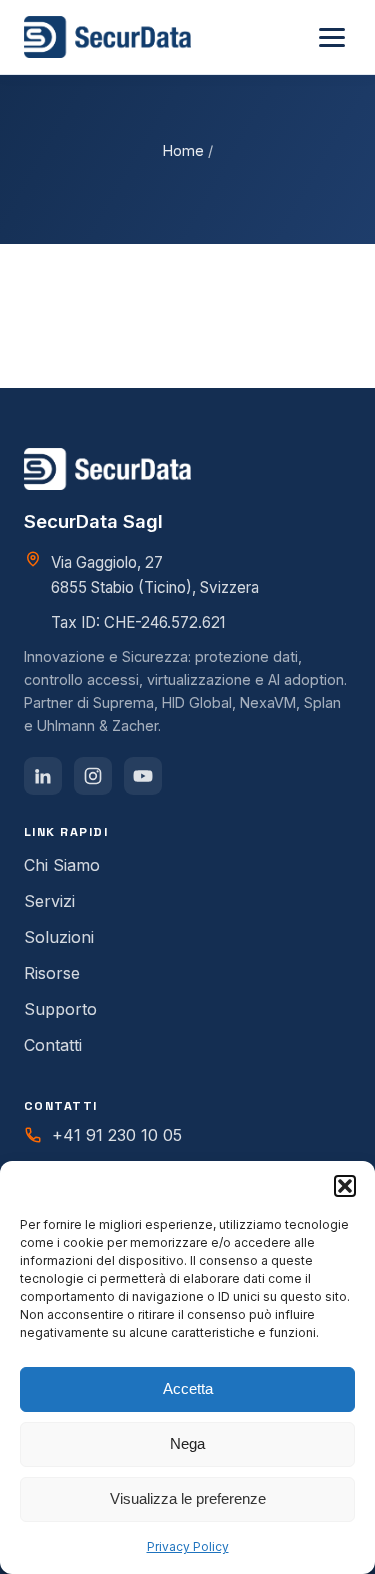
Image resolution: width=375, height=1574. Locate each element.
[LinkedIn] (43, 776)
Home (183, 150)
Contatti (53, 1045)
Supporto (60, 1009)
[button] (345, 1186)
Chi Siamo (62, 865)
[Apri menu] (332, 37)
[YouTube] (143, 776)
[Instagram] (93, 776)
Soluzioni (59, 937)
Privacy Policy (188, 1546)
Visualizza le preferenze (188, 1498)
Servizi (49, 901)
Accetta (188, 1388)
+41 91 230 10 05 (117, 1135)
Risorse (52, 973)
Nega (187, 1443)
